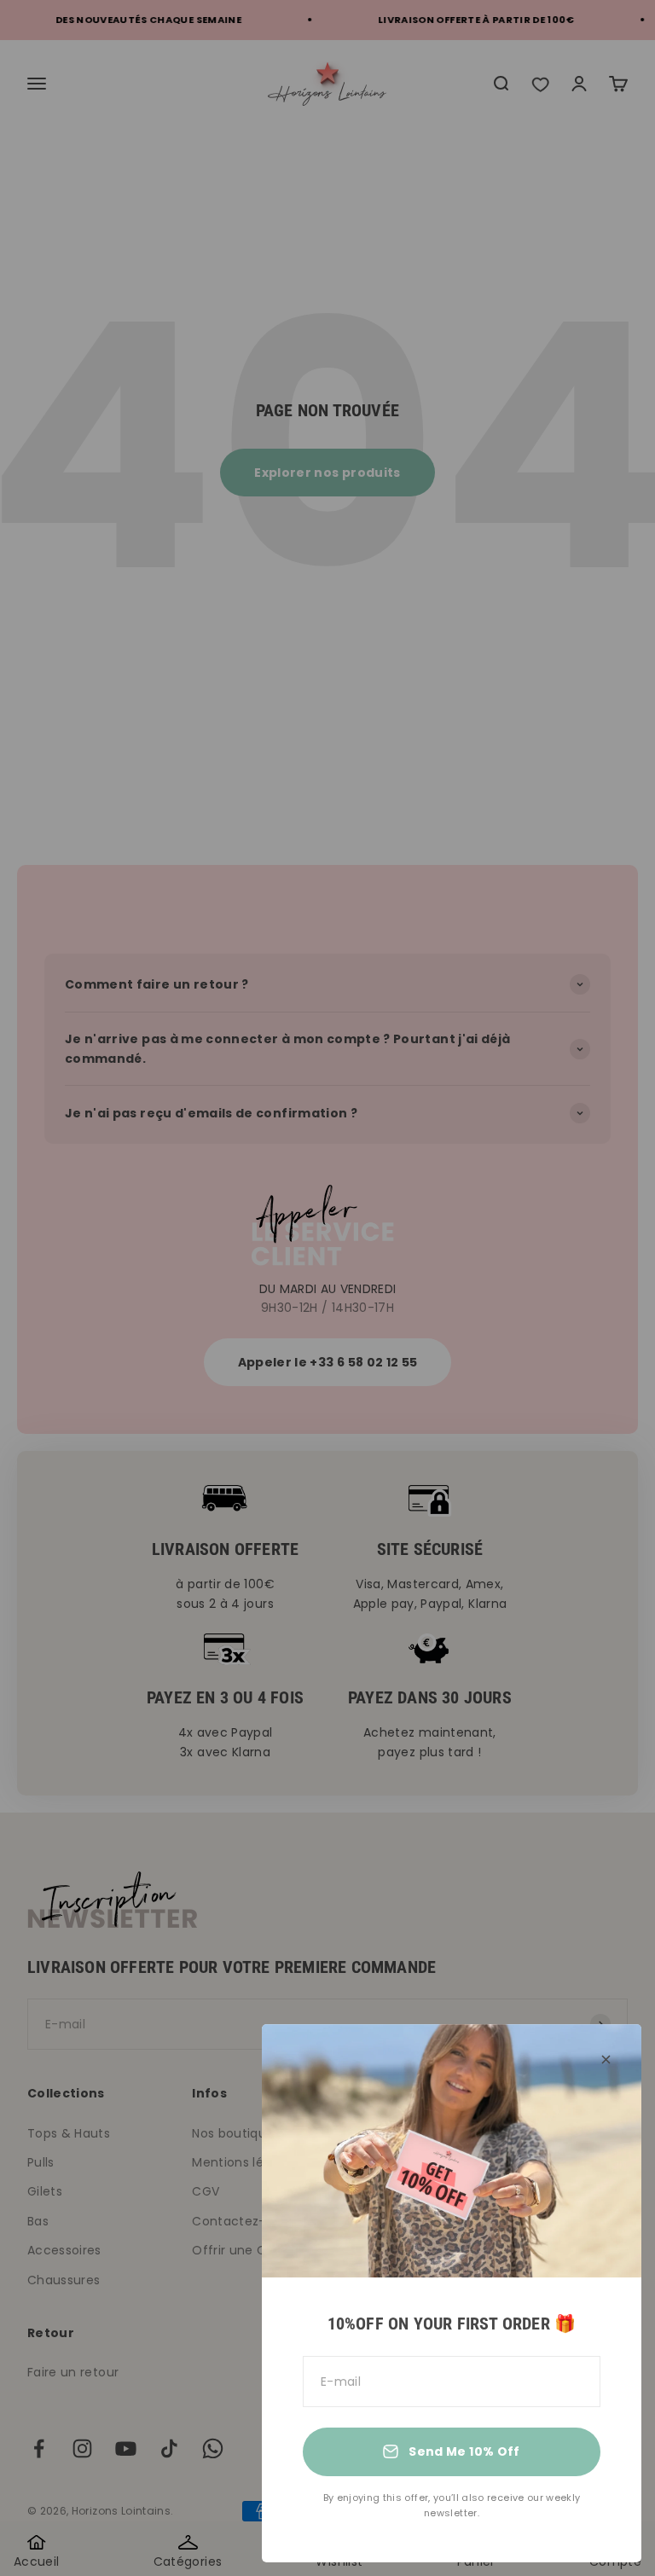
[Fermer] (606, 2060)
